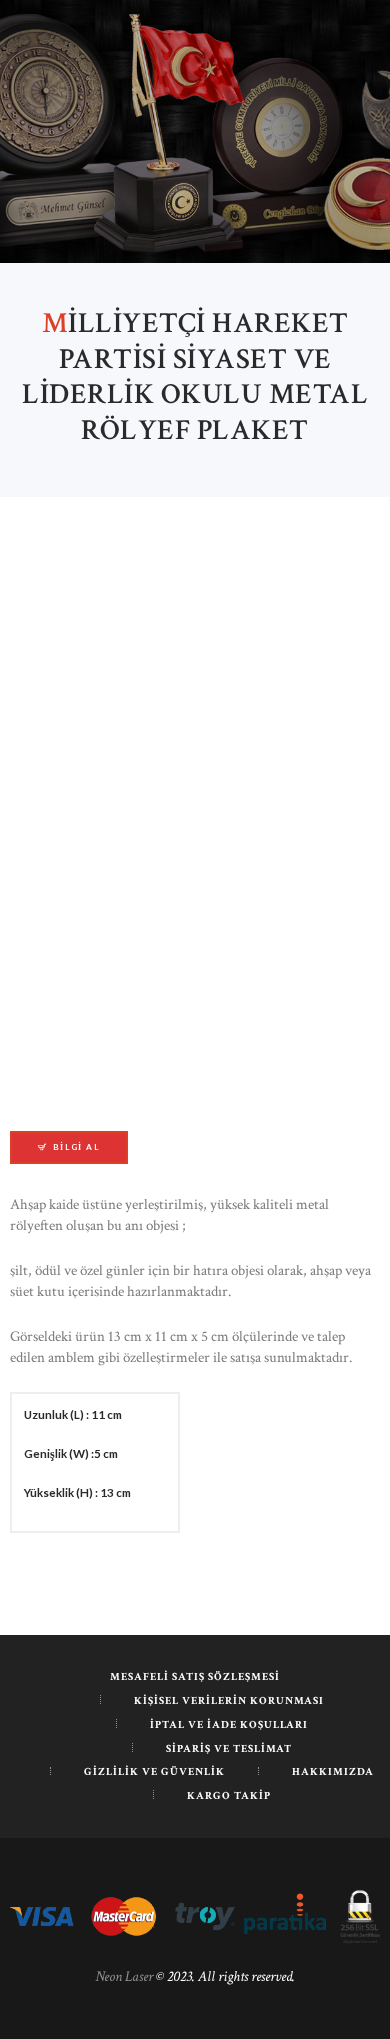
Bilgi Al (76, 1147)
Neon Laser (124, 1976)
